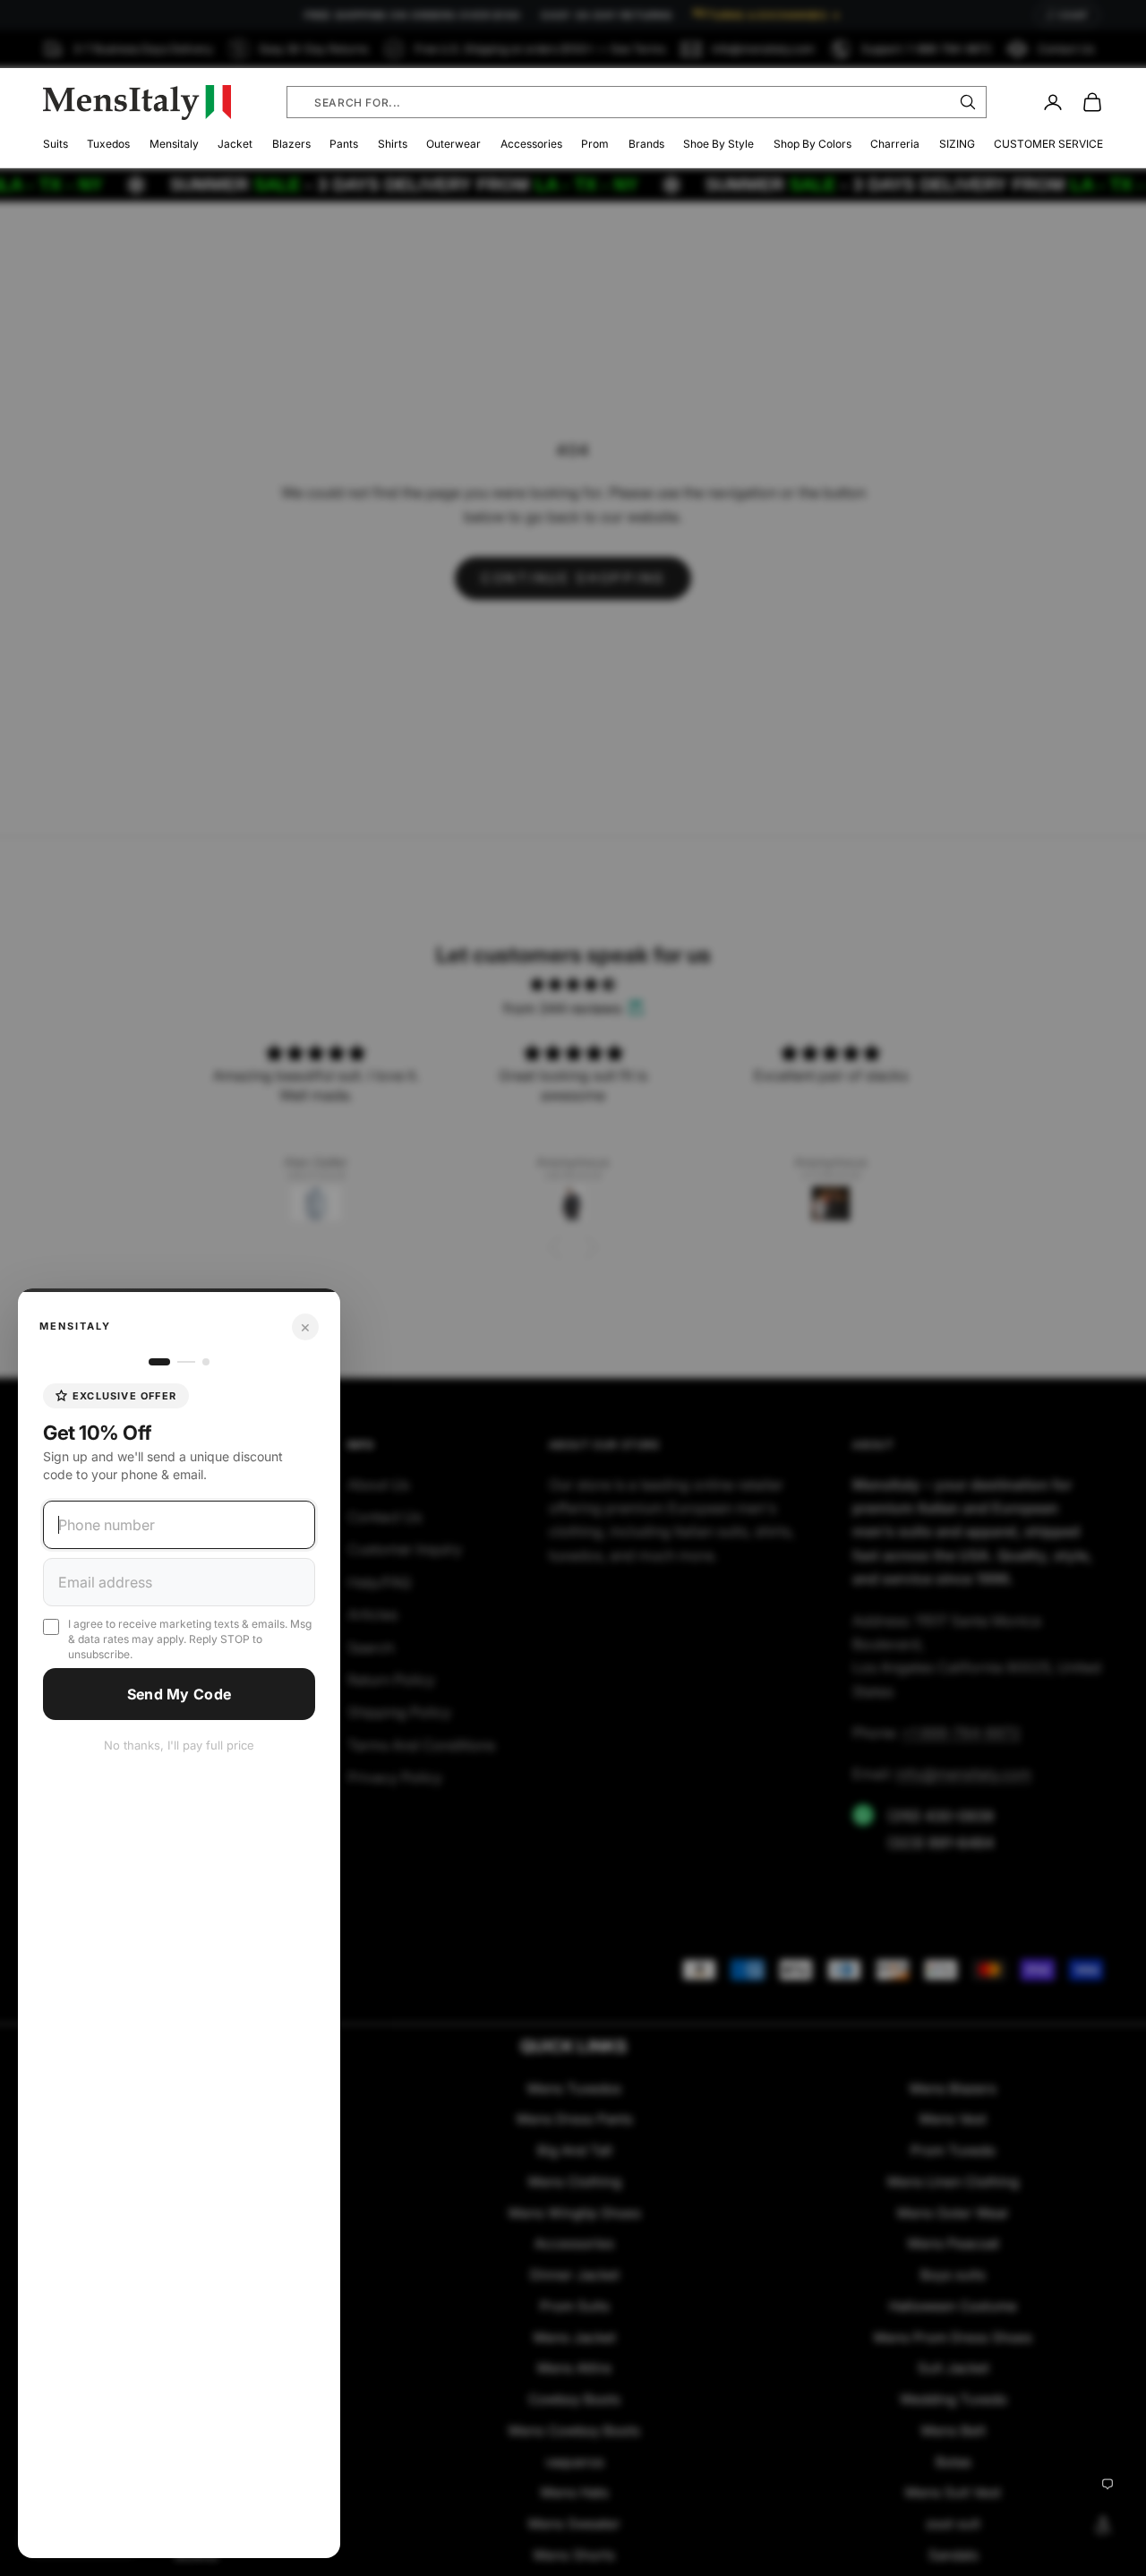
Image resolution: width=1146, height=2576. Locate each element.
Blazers (291, 144)
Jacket (235, 144)
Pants (344, 144)
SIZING (957, 144)
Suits (56, 144)
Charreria (895, 144)
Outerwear (453, 144)
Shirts (393, 144)
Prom (595, 144)
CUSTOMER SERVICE (1048, 144)
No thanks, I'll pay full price (179, 1745)
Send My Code (180, 1694)
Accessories (531, 144)
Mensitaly (174, 144)
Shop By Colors (812, 144)
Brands (646, 144)
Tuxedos (108, 144)
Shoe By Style (718, 144)
